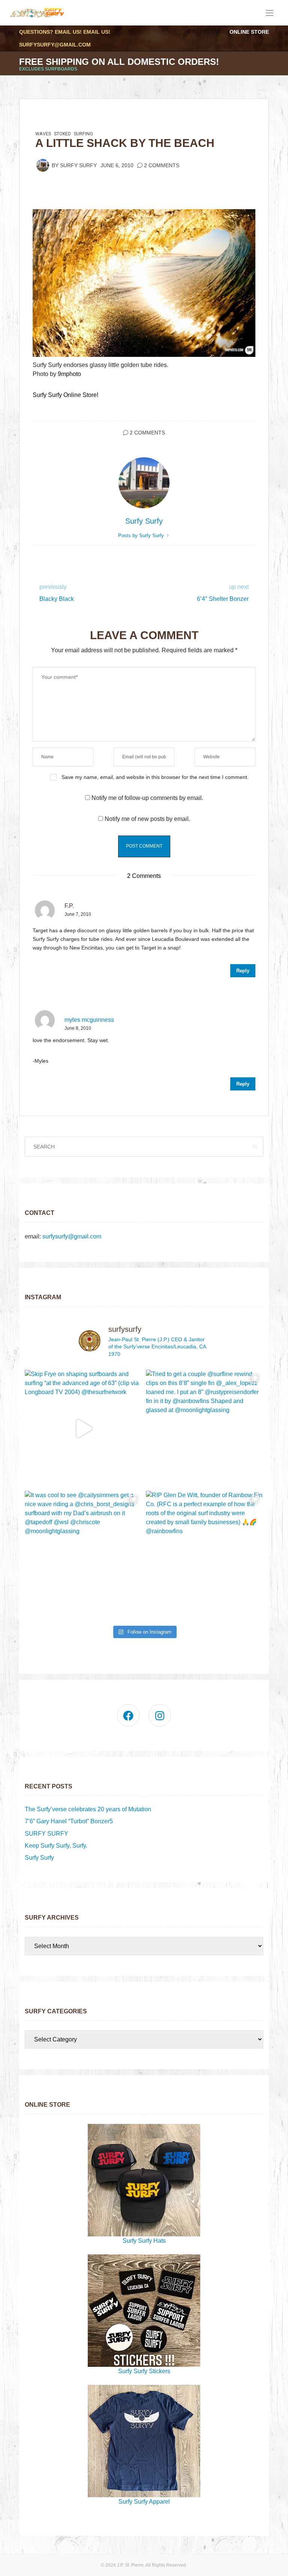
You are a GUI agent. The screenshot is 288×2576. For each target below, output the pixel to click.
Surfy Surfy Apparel (144, 2502)
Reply (243, 971)
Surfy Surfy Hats (144, 2241)
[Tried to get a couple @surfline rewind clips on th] (205, 1428)
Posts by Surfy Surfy (142, 535)
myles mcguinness (89, 1020)
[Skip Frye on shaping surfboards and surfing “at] (83, 1428)
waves (43, 134)
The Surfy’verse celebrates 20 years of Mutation (88, 1809)
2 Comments (162, 165)
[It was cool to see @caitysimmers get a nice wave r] (83, 1549)
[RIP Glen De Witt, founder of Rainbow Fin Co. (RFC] (205, 1549)
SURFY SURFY (46, 1834)
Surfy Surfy (78, 165)
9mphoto (69, 374)
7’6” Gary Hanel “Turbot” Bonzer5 (69, 1821)
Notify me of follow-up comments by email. (147, 798)
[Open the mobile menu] (270, 13)
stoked (62, 134)
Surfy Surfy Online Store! (65, 395)
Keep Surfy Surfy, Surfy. (56, 1846)
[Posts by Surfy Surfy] (43, 165)
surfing (83, 134)
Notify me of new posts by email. (147, 819)
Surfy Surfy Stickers (144, 2371)
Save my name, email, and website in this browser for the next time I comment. (155, 777)
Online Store (249, 32)
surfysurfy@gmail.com (55, 45)
